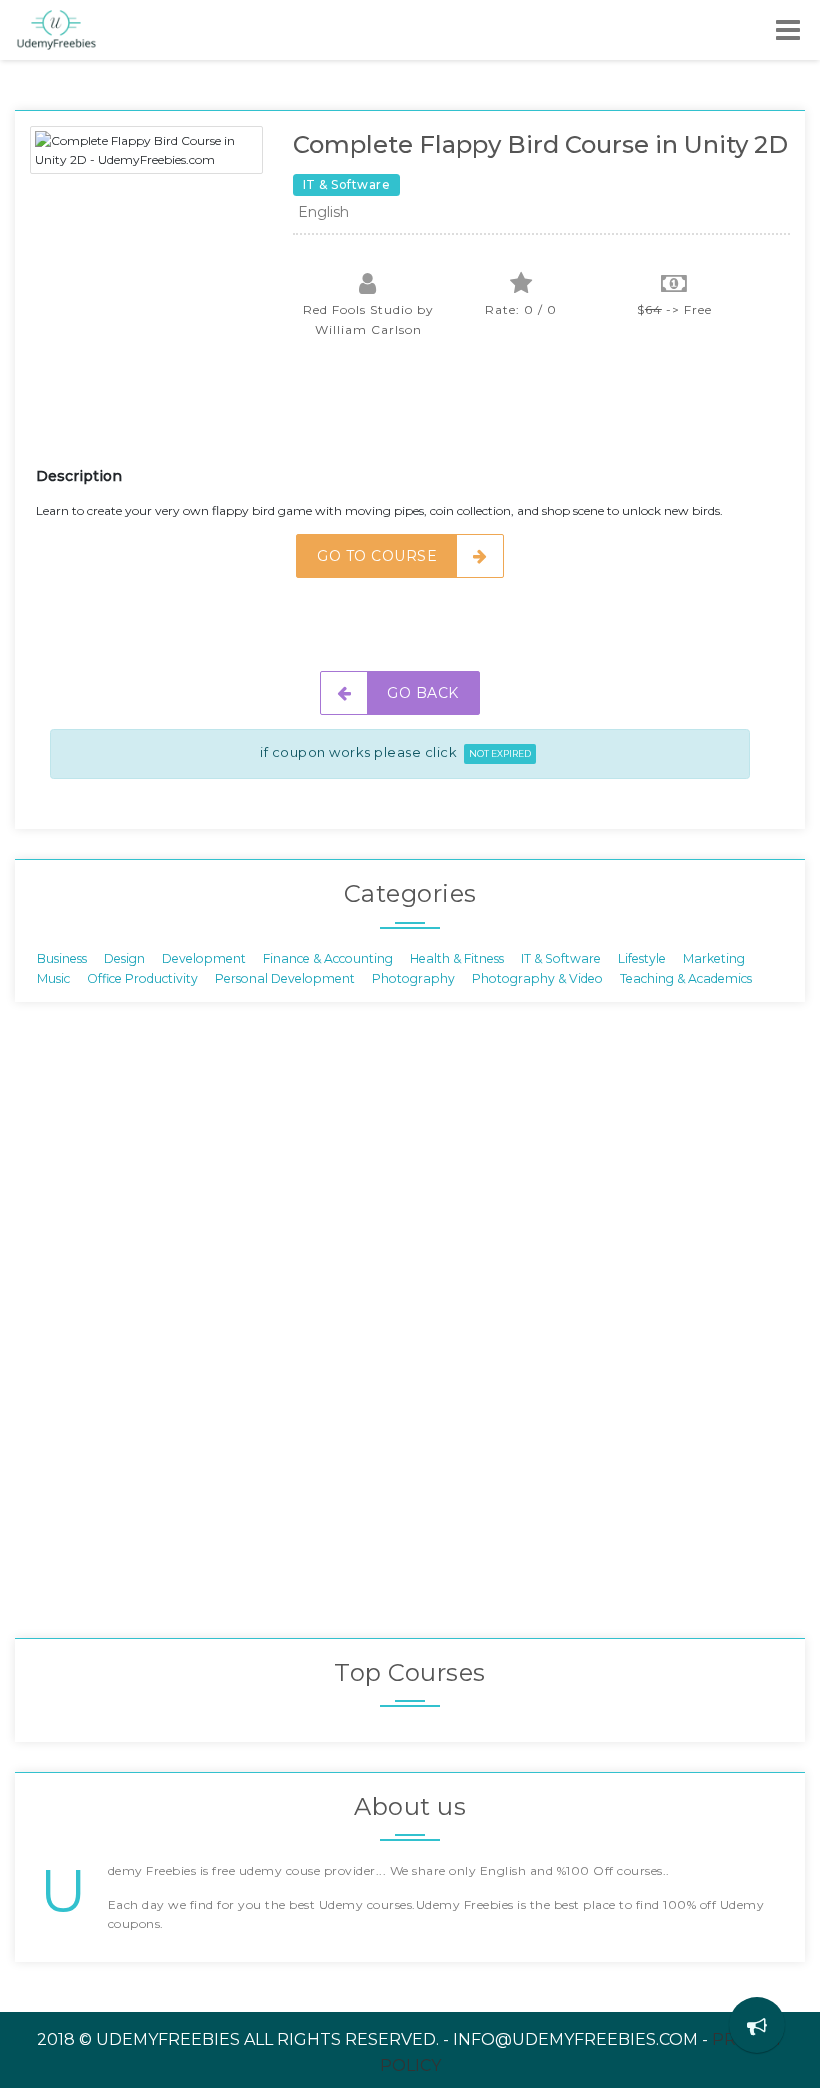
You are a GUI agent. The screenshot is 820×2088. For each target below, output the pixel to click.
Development (204, 958)
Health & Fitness (457, 958)
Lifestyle (642, 958)
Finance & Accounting (328, 958)
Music (53, 977)
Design (124, 958)
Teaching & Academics (686, 977)
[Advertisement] (400, 415)
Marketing (714, 958)
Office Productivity (142, 977)
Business (62, 958)
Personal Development (285, 977)
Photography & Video (537, 977)
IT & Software (561, 958)
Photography (413, 977)
